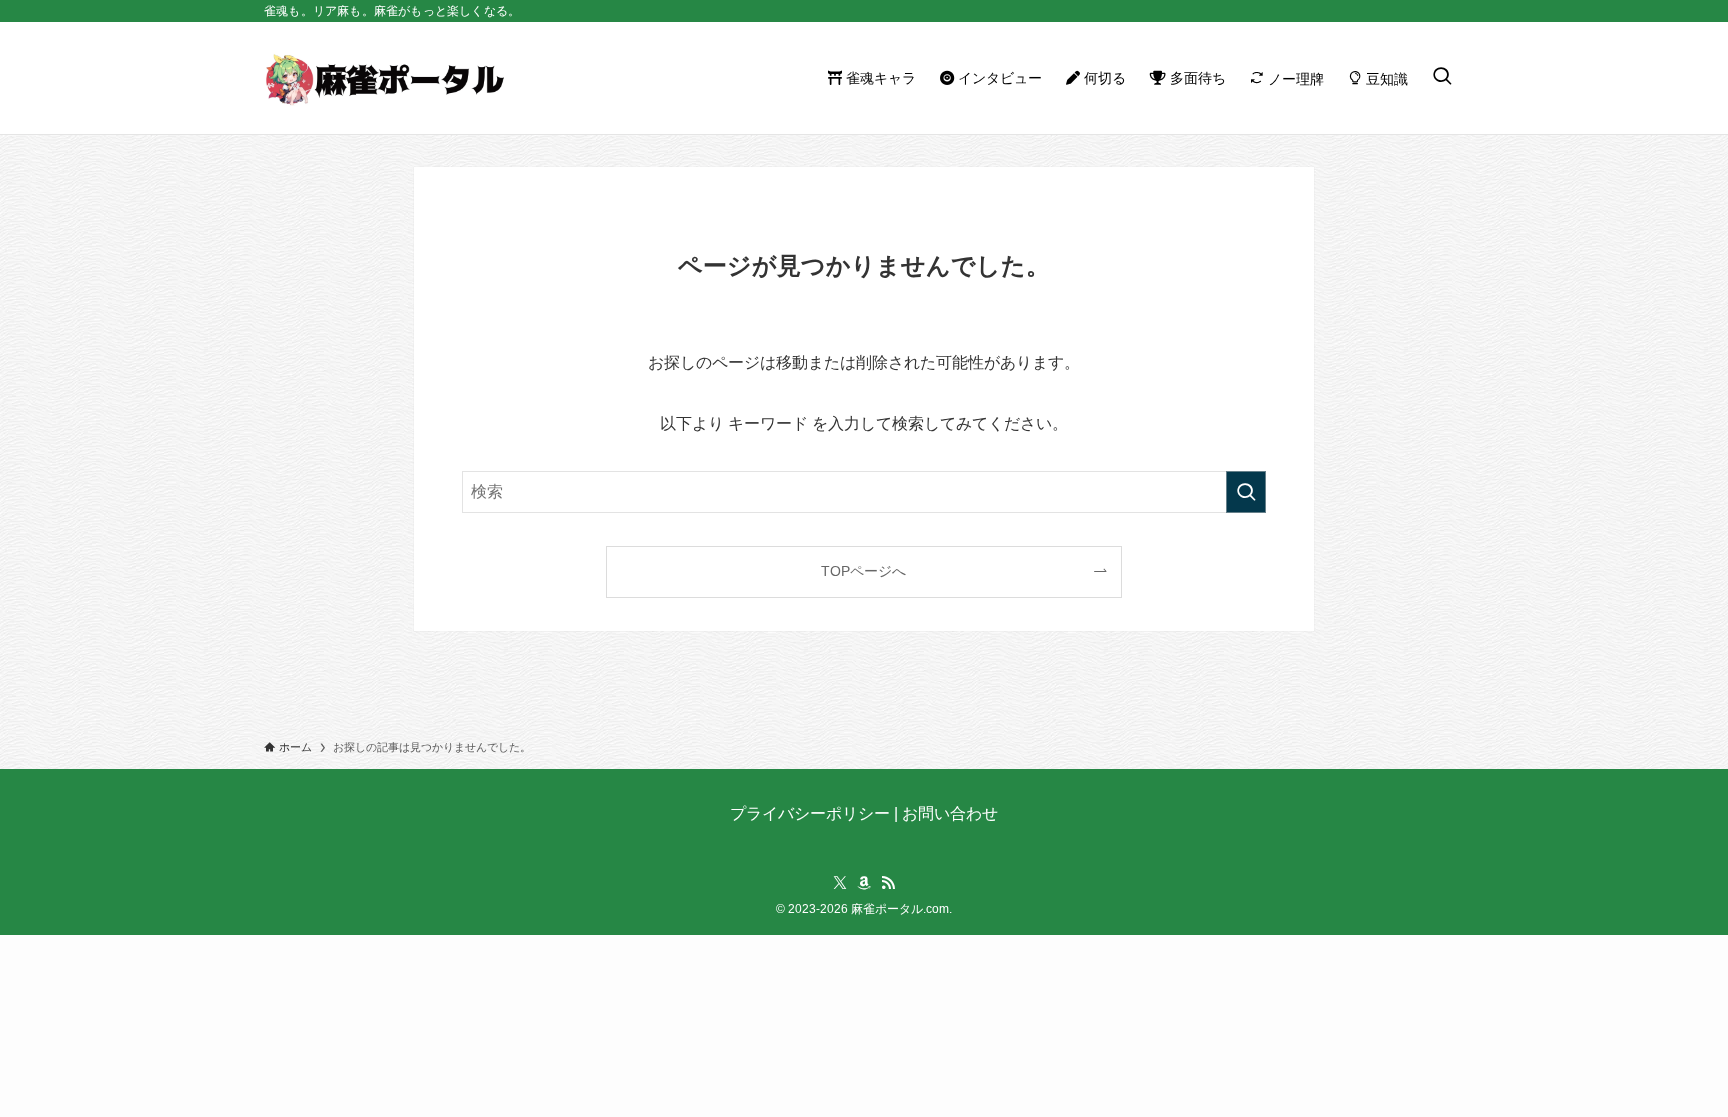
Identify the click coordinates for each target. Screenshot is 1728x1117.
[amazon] (864, 883)
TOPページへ (863, 571)
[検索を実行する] (1246, 492)
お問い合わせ (950, 813)
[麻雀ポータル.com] (384, 78)
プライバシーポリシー (810, 813)
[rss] (888, 883)
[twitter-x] (840, 883)
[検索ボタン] (1442, 78)
